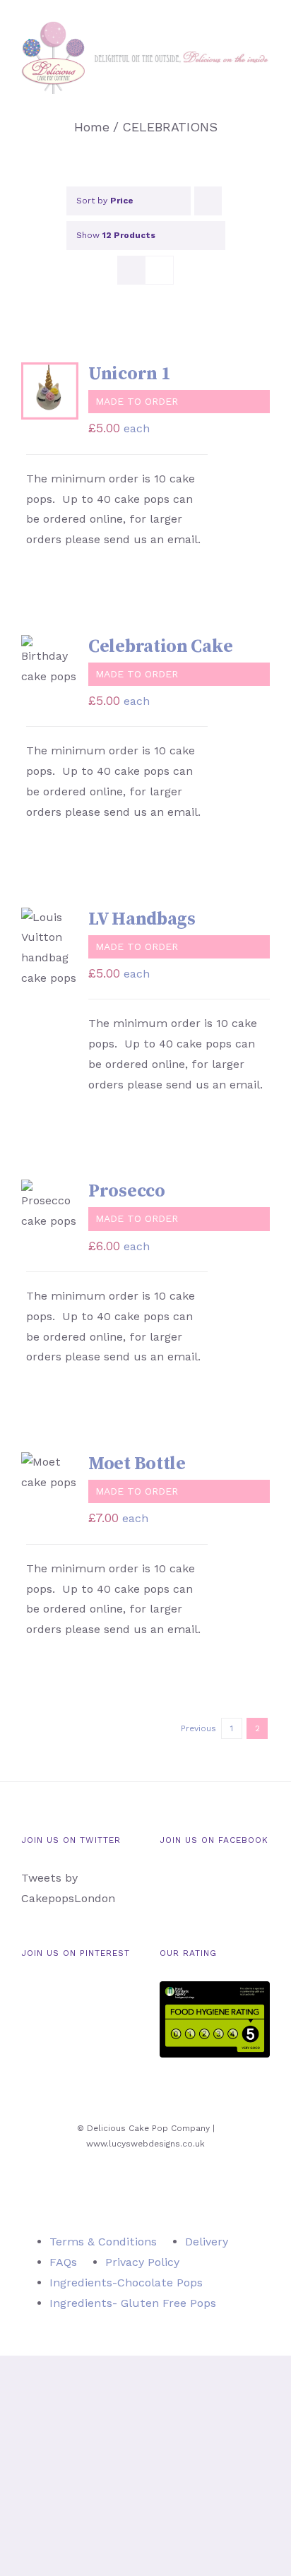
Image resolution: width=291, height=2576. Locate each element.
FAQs (63, 2262)
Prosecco (127, 1191)
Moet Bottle (137, 1464)
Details (40, 415)
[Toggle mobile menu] (264, 101)
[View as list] (159, 270)
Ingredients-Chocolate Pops (126, 2283)
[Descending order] (208, 201)
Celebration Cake (160, 647)
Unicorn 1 (129, 374)
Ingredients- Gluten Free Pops (133, 2303)
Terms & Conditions (103, 2242)
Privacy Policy (142, 2262)
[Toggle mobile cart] (239, 101)
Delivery (207, 2242)
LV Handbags (142, 919)
